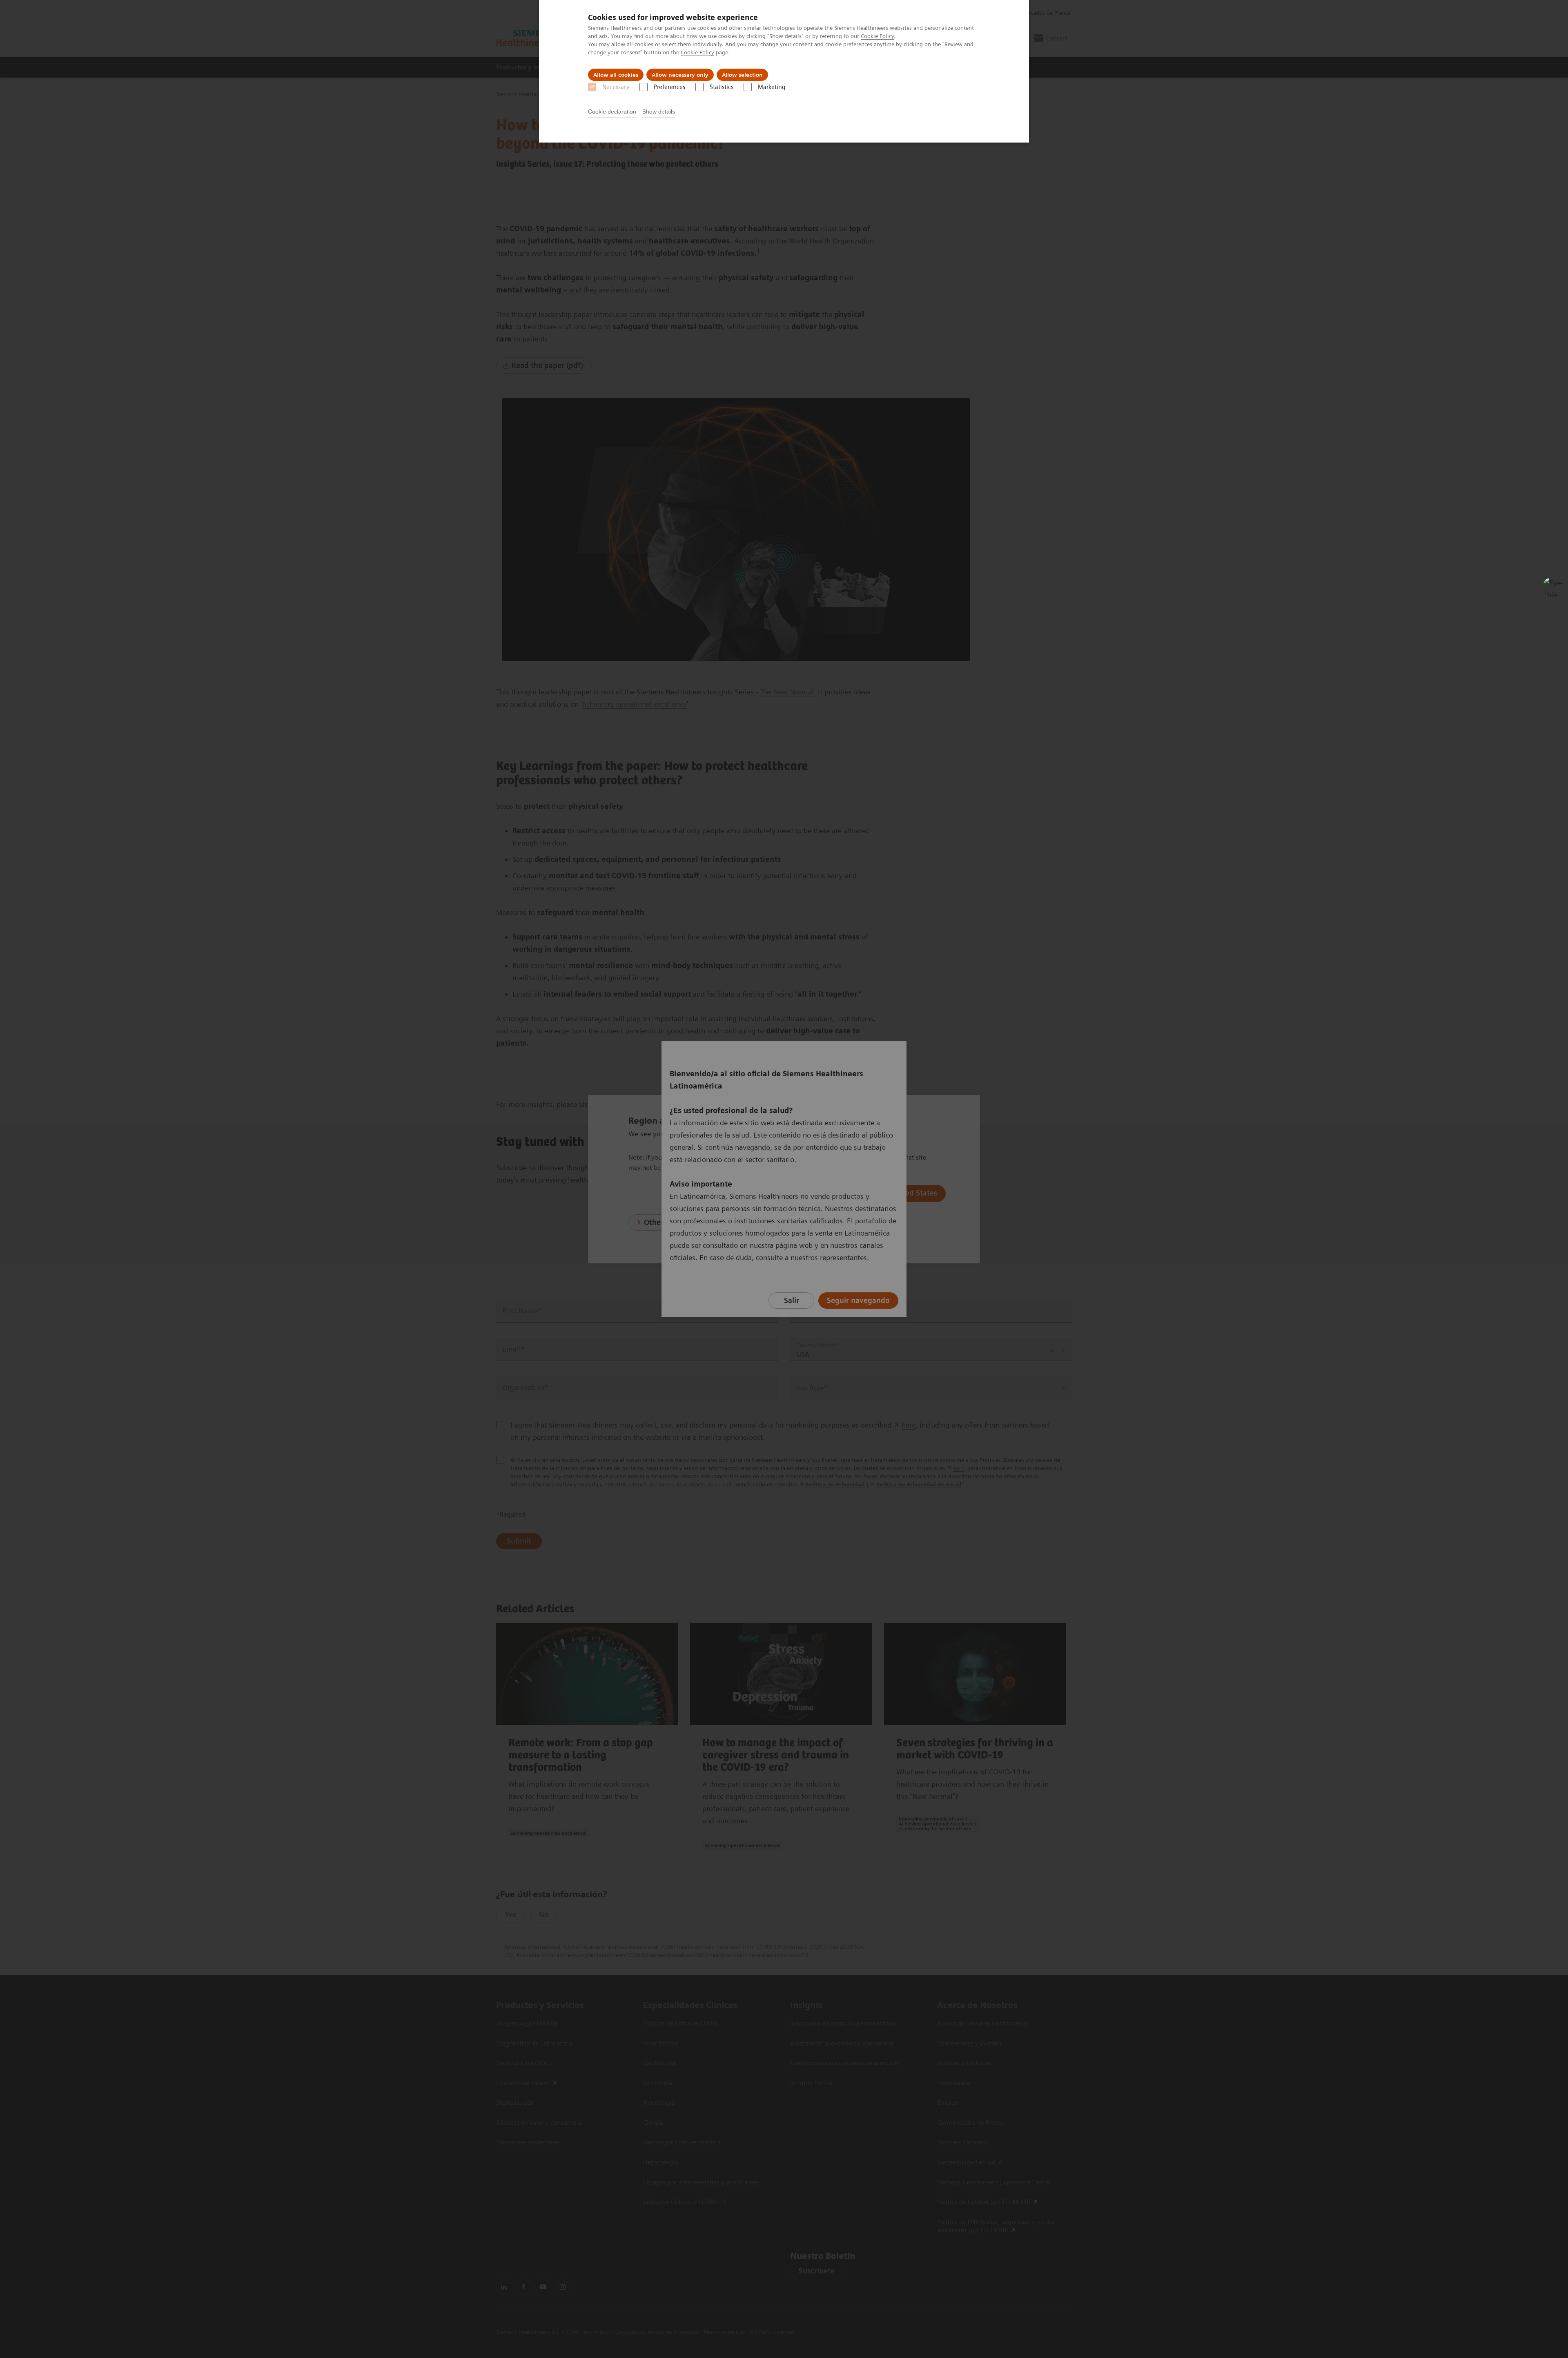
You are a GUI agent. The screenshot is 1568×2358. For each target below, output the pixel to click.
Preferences (669, 87)
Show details (659, 112)
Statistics (722, 87)
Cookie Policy (877, 36)
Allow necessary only (680, 75)
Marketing (772, 87)
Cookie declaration (612, 112)
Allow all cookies (616, 75)
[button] (1553, 587)
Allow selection (742, 75)
